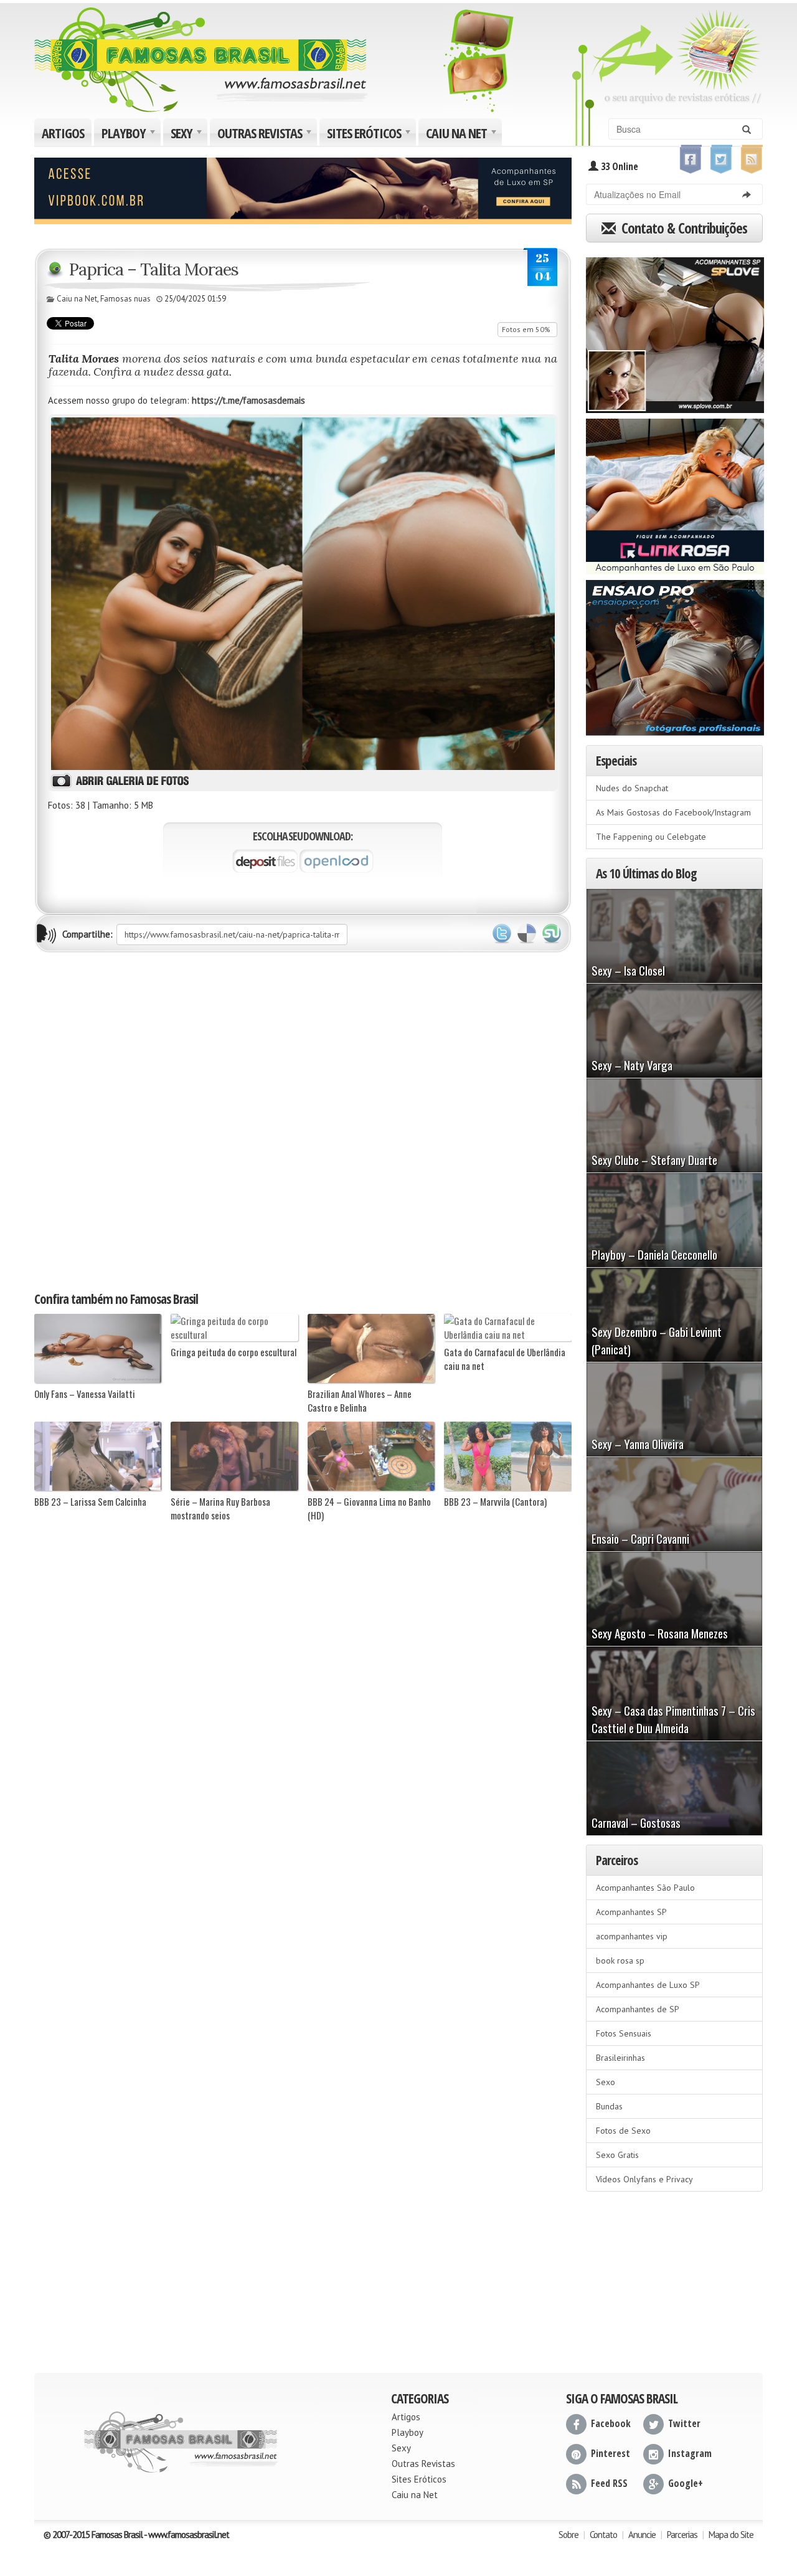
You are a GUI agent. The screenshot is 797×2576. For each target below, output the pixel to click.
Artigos (63, 133)
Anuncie (642, 2535)
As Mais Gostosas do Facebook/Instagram (673, 812)
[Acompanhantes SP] (675, 331)
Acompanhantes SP (631, 1912)
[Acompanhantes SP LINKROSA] (675, 492)
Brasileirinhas (620, 2058)
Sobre (568, 2535)
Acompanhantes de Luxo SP (648, 1985)
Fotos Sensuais (624, 2033)
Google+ (686, 2483)
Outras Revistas (266, 135)
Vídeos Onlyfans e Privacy (644, 2179)
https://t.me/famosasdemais (248, 400)
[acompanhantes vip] (303, 189)
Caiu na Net (463, 135)
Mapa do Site (731, 2535)
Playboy (130, 135)
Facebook (611, 2423)
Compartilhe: (87, 934)
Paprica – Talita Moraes (154, 269)
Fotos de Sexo (623, 2131)
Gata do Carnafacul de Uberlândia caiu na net (505, 1359)
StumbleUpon (552, 934)
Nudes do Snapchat (632, 788)
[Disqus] (303, 1121)
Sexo (606, 2082)
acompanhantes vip (632, 1936)
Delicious (527, 934)
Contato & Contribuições (683, 228)
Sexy (188, 135)
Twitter (502, 934)
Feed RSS (609, 2483)
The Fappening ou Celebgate (651, 837)
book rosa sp (620, 1961)
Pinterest (611, 2453)
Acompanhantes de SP (638, 2009)
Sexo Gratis (617, 2155)
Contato (603, 2535)
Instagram (690, 2453)
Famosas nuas (125, 299)
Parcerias (682, 2535)
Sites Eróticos (370, 135)
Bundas (609, 2106)
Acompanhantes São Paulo (645, 1888)
